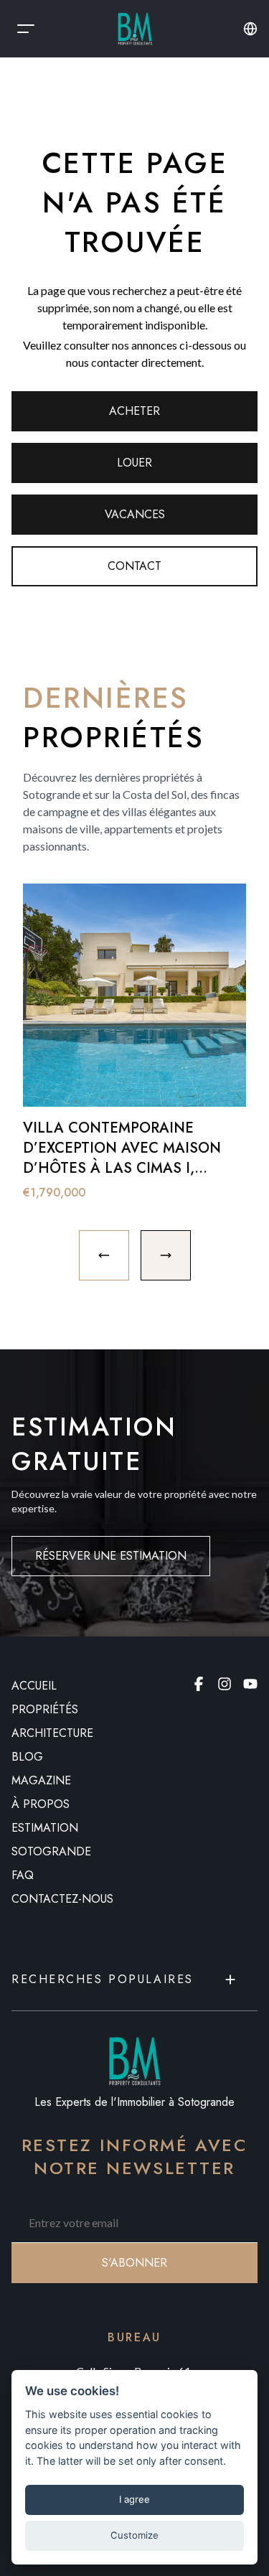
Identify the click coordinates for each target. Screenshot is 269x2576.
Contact (134, 566)
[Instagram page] (225, 1684)
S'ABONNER (134, 2263)
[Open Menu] (26, 29)
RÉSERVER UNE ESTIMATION (111, 1556)
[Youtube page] (250, 1684)
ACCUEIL (34, 1686)
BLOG (27, 1757)
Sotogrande (51, 1851)
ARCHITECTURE (52, 1733)
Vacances (135, 514)
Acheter (134, 411)
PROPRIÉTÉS (45, 1709)
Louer (134, 463)
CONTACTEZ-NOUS (62, 1899)
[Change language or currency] (250, 29)
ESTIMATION (45, 1828)
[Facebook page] (199, 1684)
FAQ (23, 1875)
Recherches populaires (103, 1979)
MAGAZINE (41, 1780)
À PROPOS (41, 1804)
